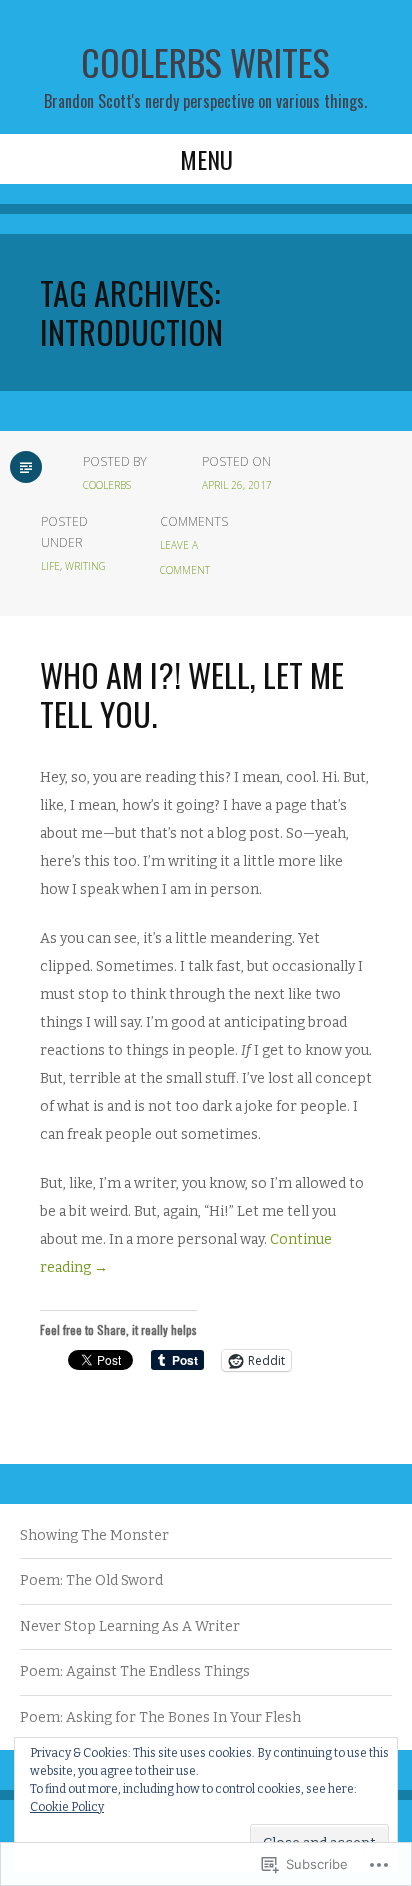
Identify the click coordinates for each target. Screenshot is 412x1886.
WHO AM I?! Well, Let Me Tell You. (192, 693)
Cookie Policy (67, 1807)
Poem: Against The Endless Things (135, 1671)
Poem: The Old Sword (91, 1580)
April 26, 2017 (237, 485)
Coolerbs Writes (205, 61)
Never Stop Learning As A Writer (130, 1626)
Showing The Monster (94, 1535)
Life (50, 566)
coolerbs (107, 485)
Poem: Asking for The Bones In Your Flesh (160, 1717)
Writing (85, 566)
